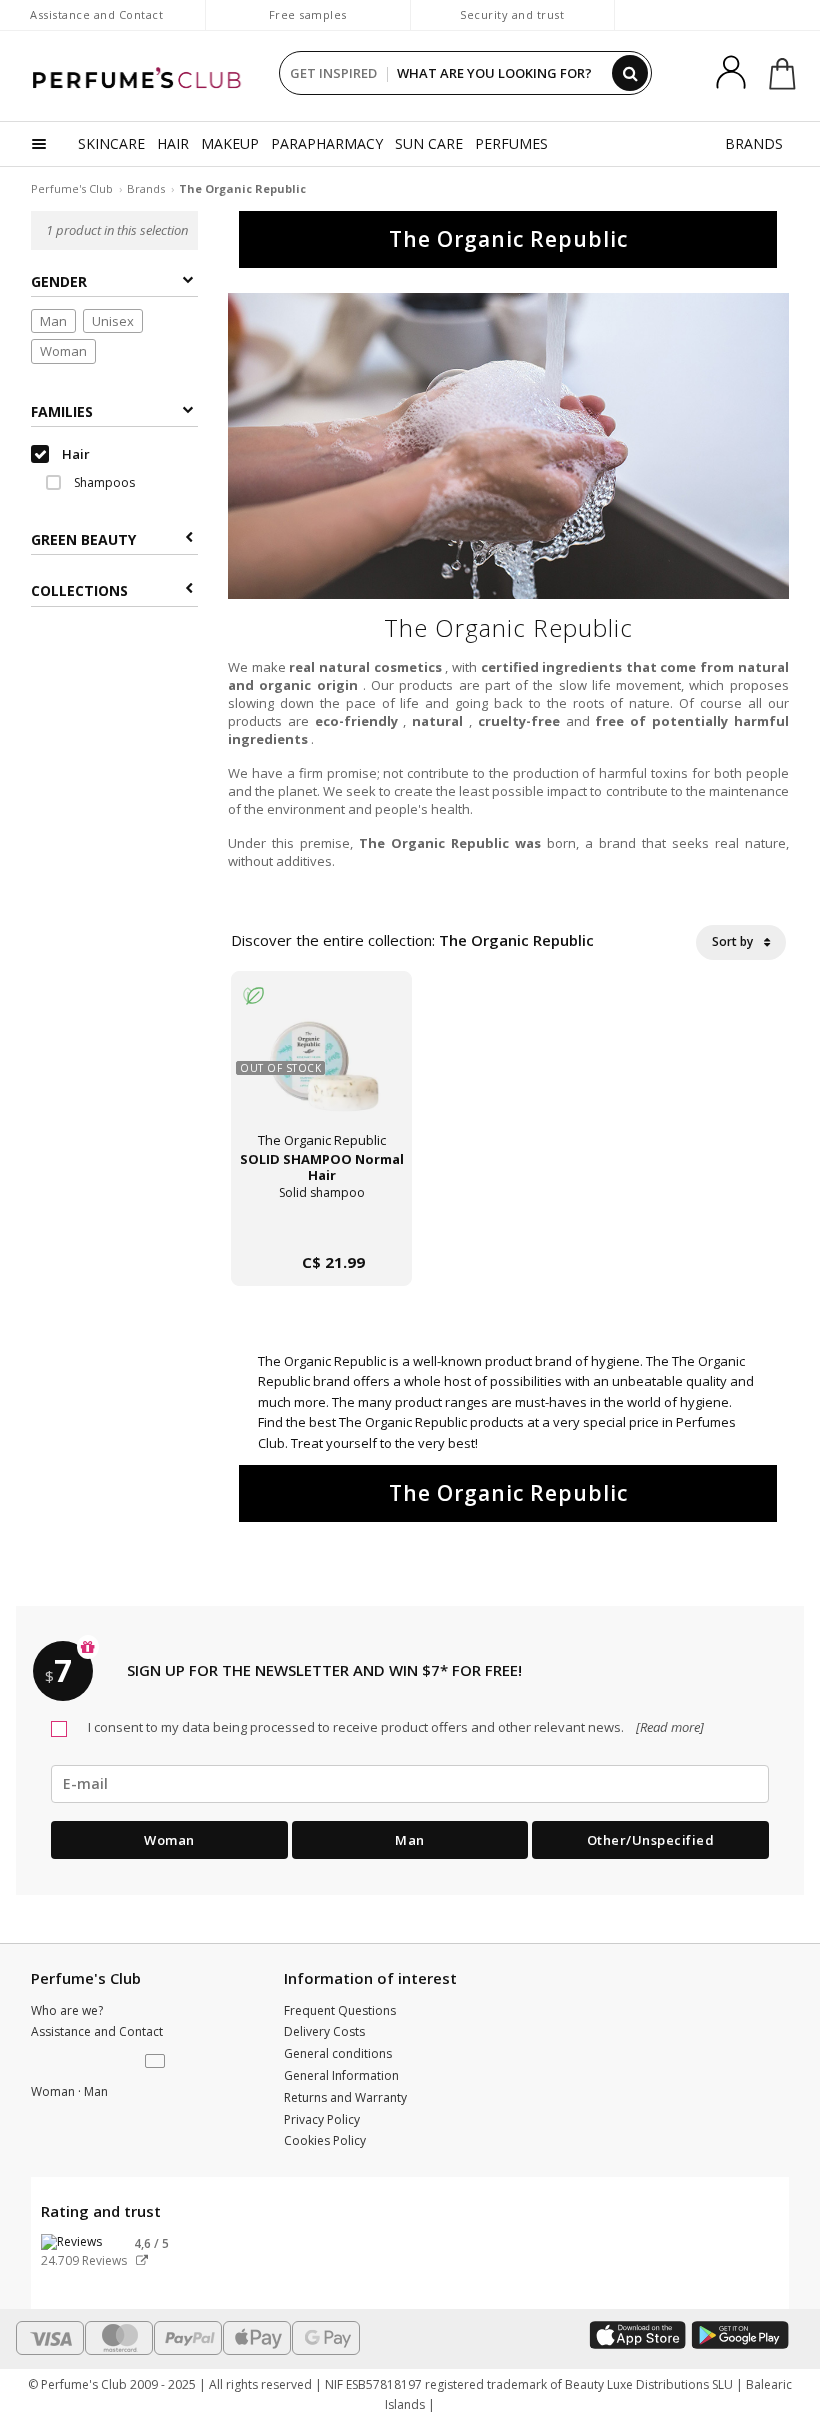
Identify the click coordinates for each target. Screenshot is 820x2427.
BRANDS (754, 143)
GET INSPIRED (333, 73)
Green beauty (83, 539)
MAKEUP (230, 143)
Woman (63, 351)
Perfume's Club (72, 188)
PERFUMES (511, 143)
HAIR (173, 143)
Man (53, 321)
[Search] (630, 73)
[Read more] (668, 1727)
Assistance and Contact (96, 14)
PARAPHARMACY (327, 143)
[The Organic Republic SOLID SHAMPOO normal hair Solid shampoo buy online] (321, 1222)
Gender (59, 281)
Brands (146, 188)
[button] (157, 2062)
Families (62, 411)
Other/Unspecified (651, 1840)
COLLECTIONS (79, 590)
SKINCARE (111, 143)
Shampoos (103, 482)
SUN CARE (429, 143)
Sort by (734, 941)
